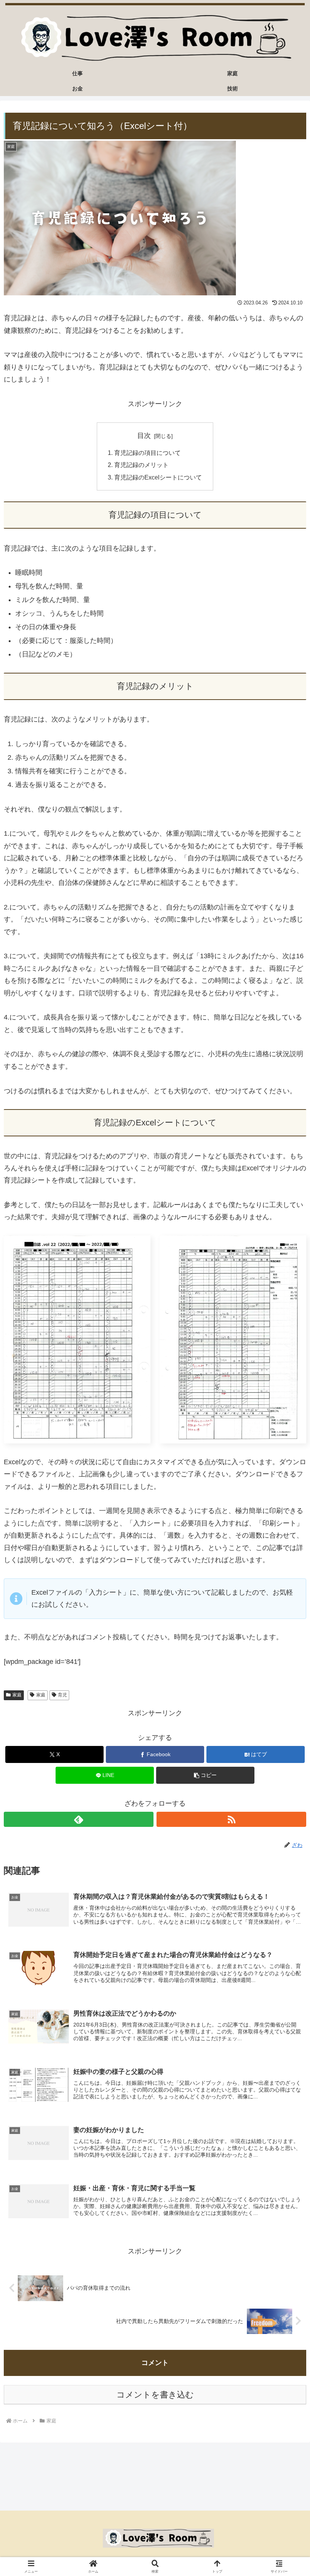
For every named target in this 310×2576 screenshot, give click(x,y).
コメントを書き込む (155, 2395)
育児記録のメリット (141, 465)
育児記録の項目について (147, 453)
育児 (62, 1695)
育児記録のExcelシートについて (158, 477)
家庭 (17, 1695)
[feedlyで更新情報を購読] (79, 1819)
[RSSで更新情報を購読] (231, 1819)
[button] (205, 1775)
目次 (144, 436)
